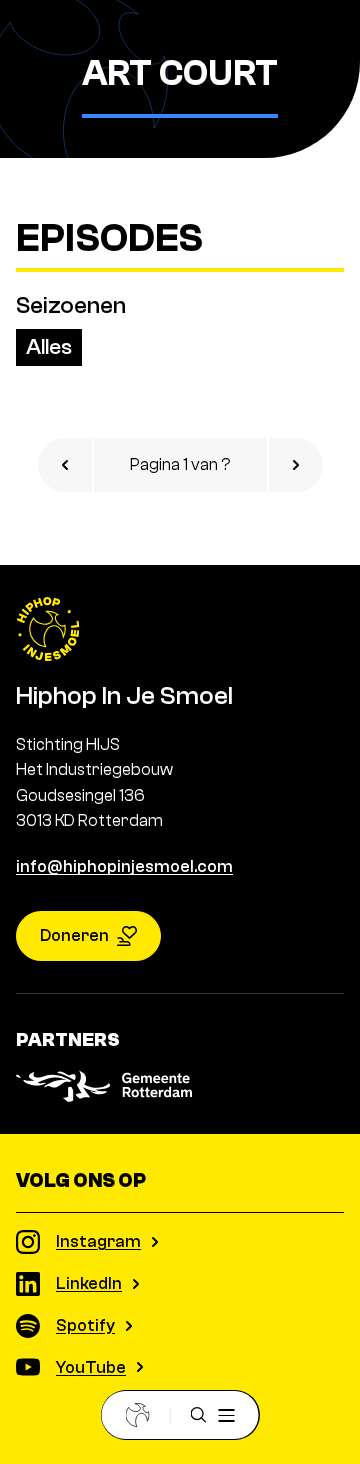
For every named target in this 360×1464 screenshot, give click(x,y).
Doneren (74, 935)
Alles (49, 347)
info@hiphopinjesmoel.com (124, 866)
